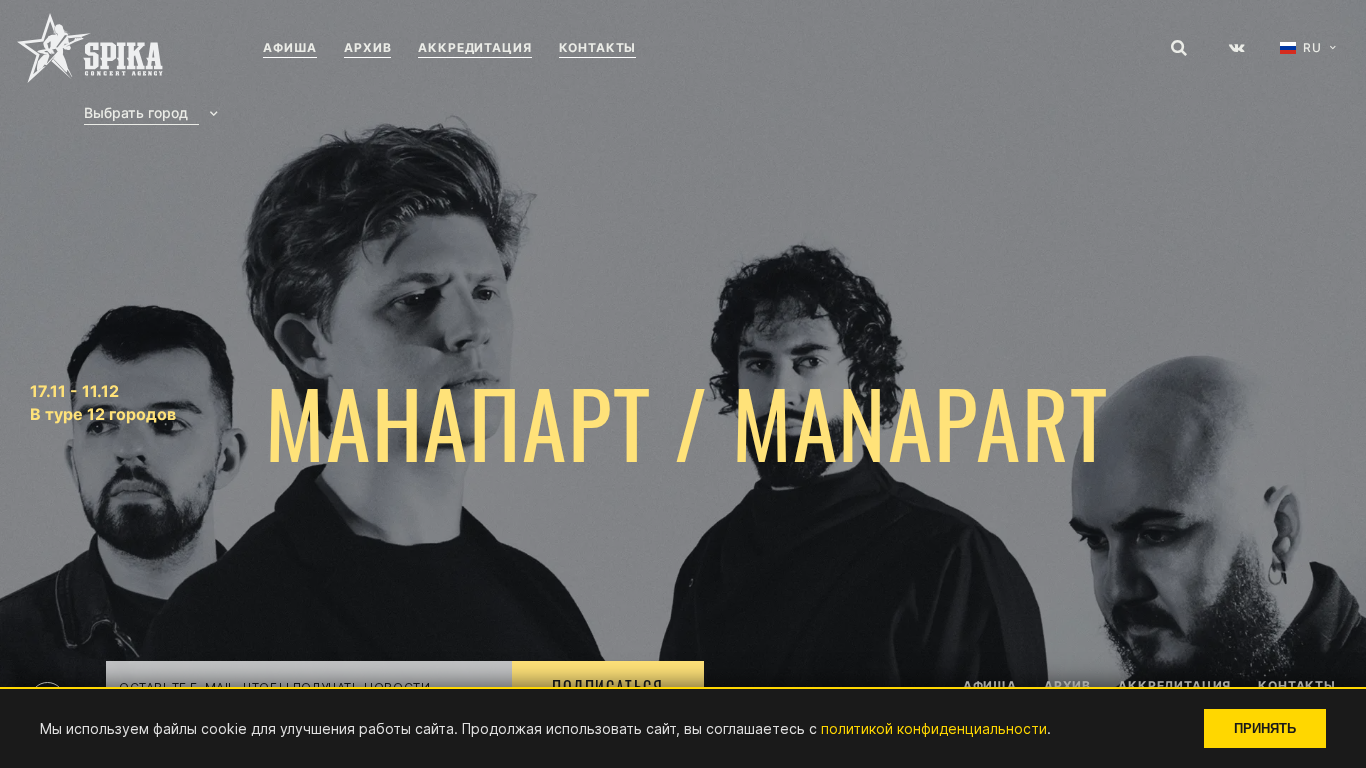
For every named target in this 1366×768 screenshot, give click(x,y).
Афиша (290, 47)
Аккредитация (474, 47)
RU (1312, 48)
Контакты (598, 47)
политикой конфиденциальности (934, 728)
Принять (1265, 728)
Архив (367, 47)
